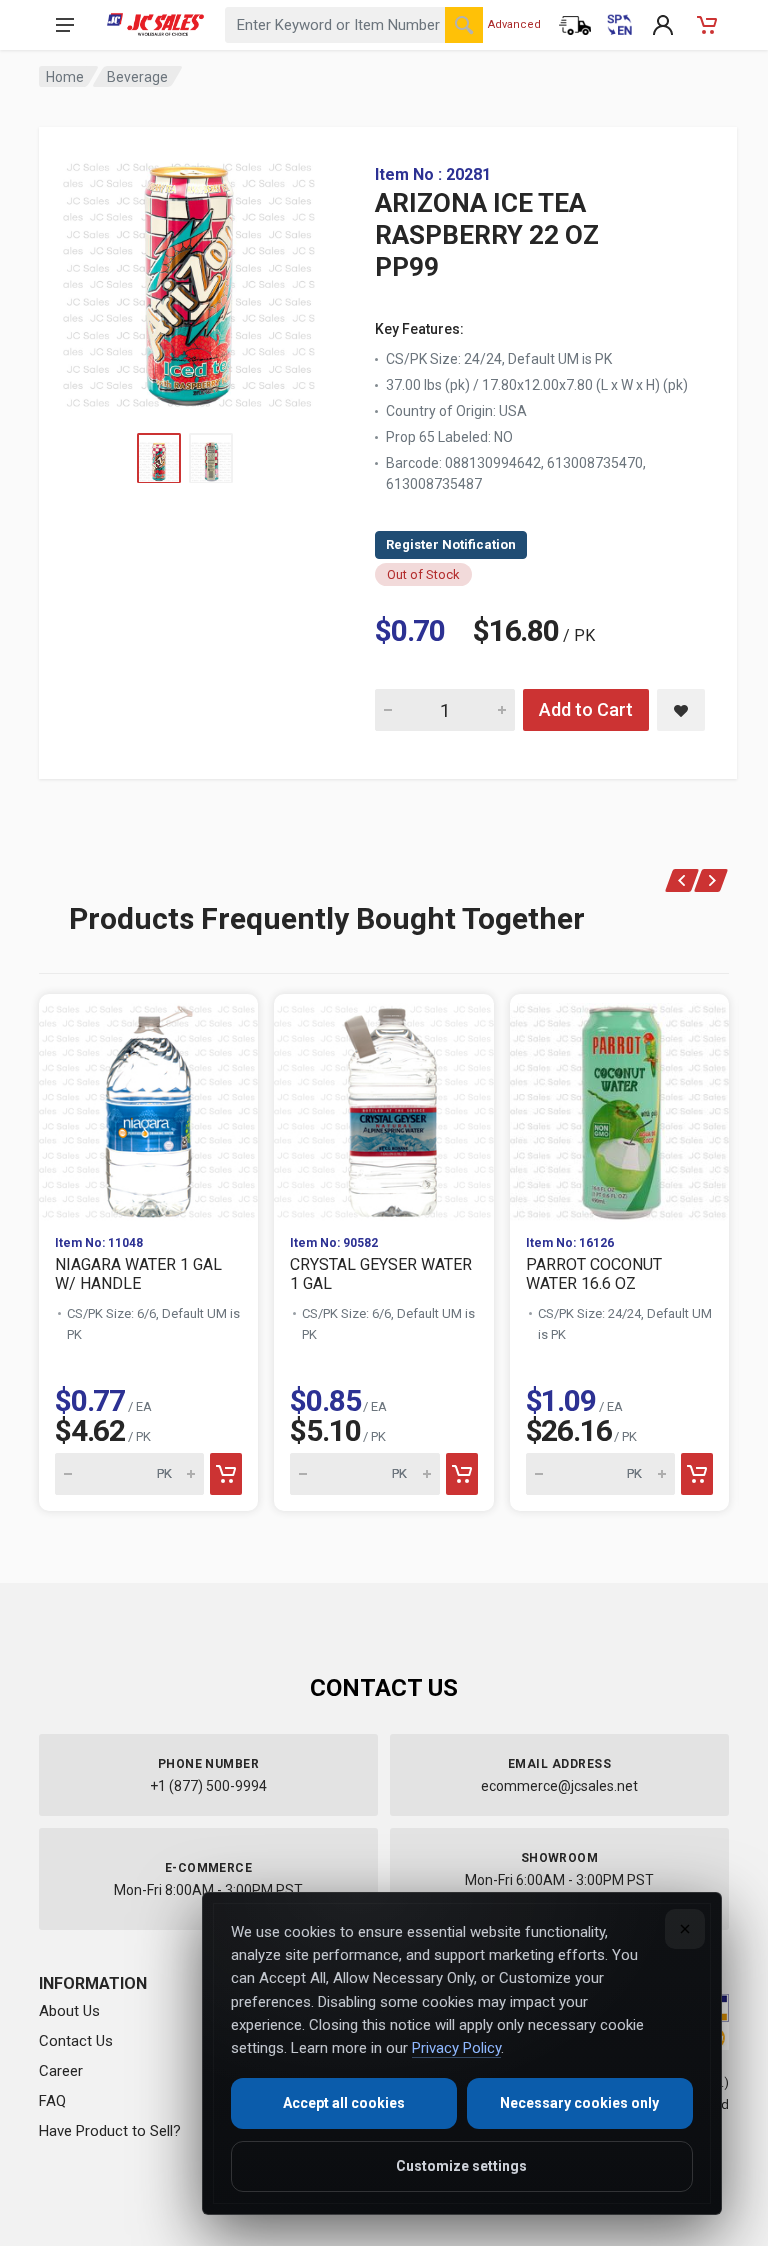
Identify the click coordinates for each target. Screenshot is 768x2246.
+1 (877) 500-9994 (208, 1786)
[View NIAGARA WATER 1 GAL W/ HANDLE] (148, 1106)
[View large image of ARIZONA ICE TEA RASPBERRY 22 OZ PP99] (189, 280)
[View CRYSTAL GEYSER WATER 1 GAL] (383, 1106)
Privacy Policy (456, 2048)
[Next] (711, 880)
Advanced (514, 24)
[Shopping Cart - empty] (707, 25)
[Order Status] (575, 25)
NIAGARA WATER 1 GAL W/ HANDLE (138, 1274)
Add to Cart (586, 709)
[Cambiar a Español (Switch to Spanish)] (619, 25)
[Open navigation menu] (65, 25)
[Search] (464, 25)
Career (61, 2071)
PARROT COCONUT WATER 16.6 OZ (594, 1274)
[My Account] (663, 25)
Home (65, 77)
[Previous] (682, 880)
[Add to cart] (226, 1474)
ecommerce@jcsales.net (559, 1786)
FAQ (52, 2101)
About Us (69, 2011)
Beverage (137, 77)
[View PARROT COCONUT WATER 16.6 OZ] (619, 1106)
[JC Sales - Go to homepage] (155, 25)
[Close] (685, 1929)
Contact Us (76, 2041)
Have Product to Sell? (110, 2131)
